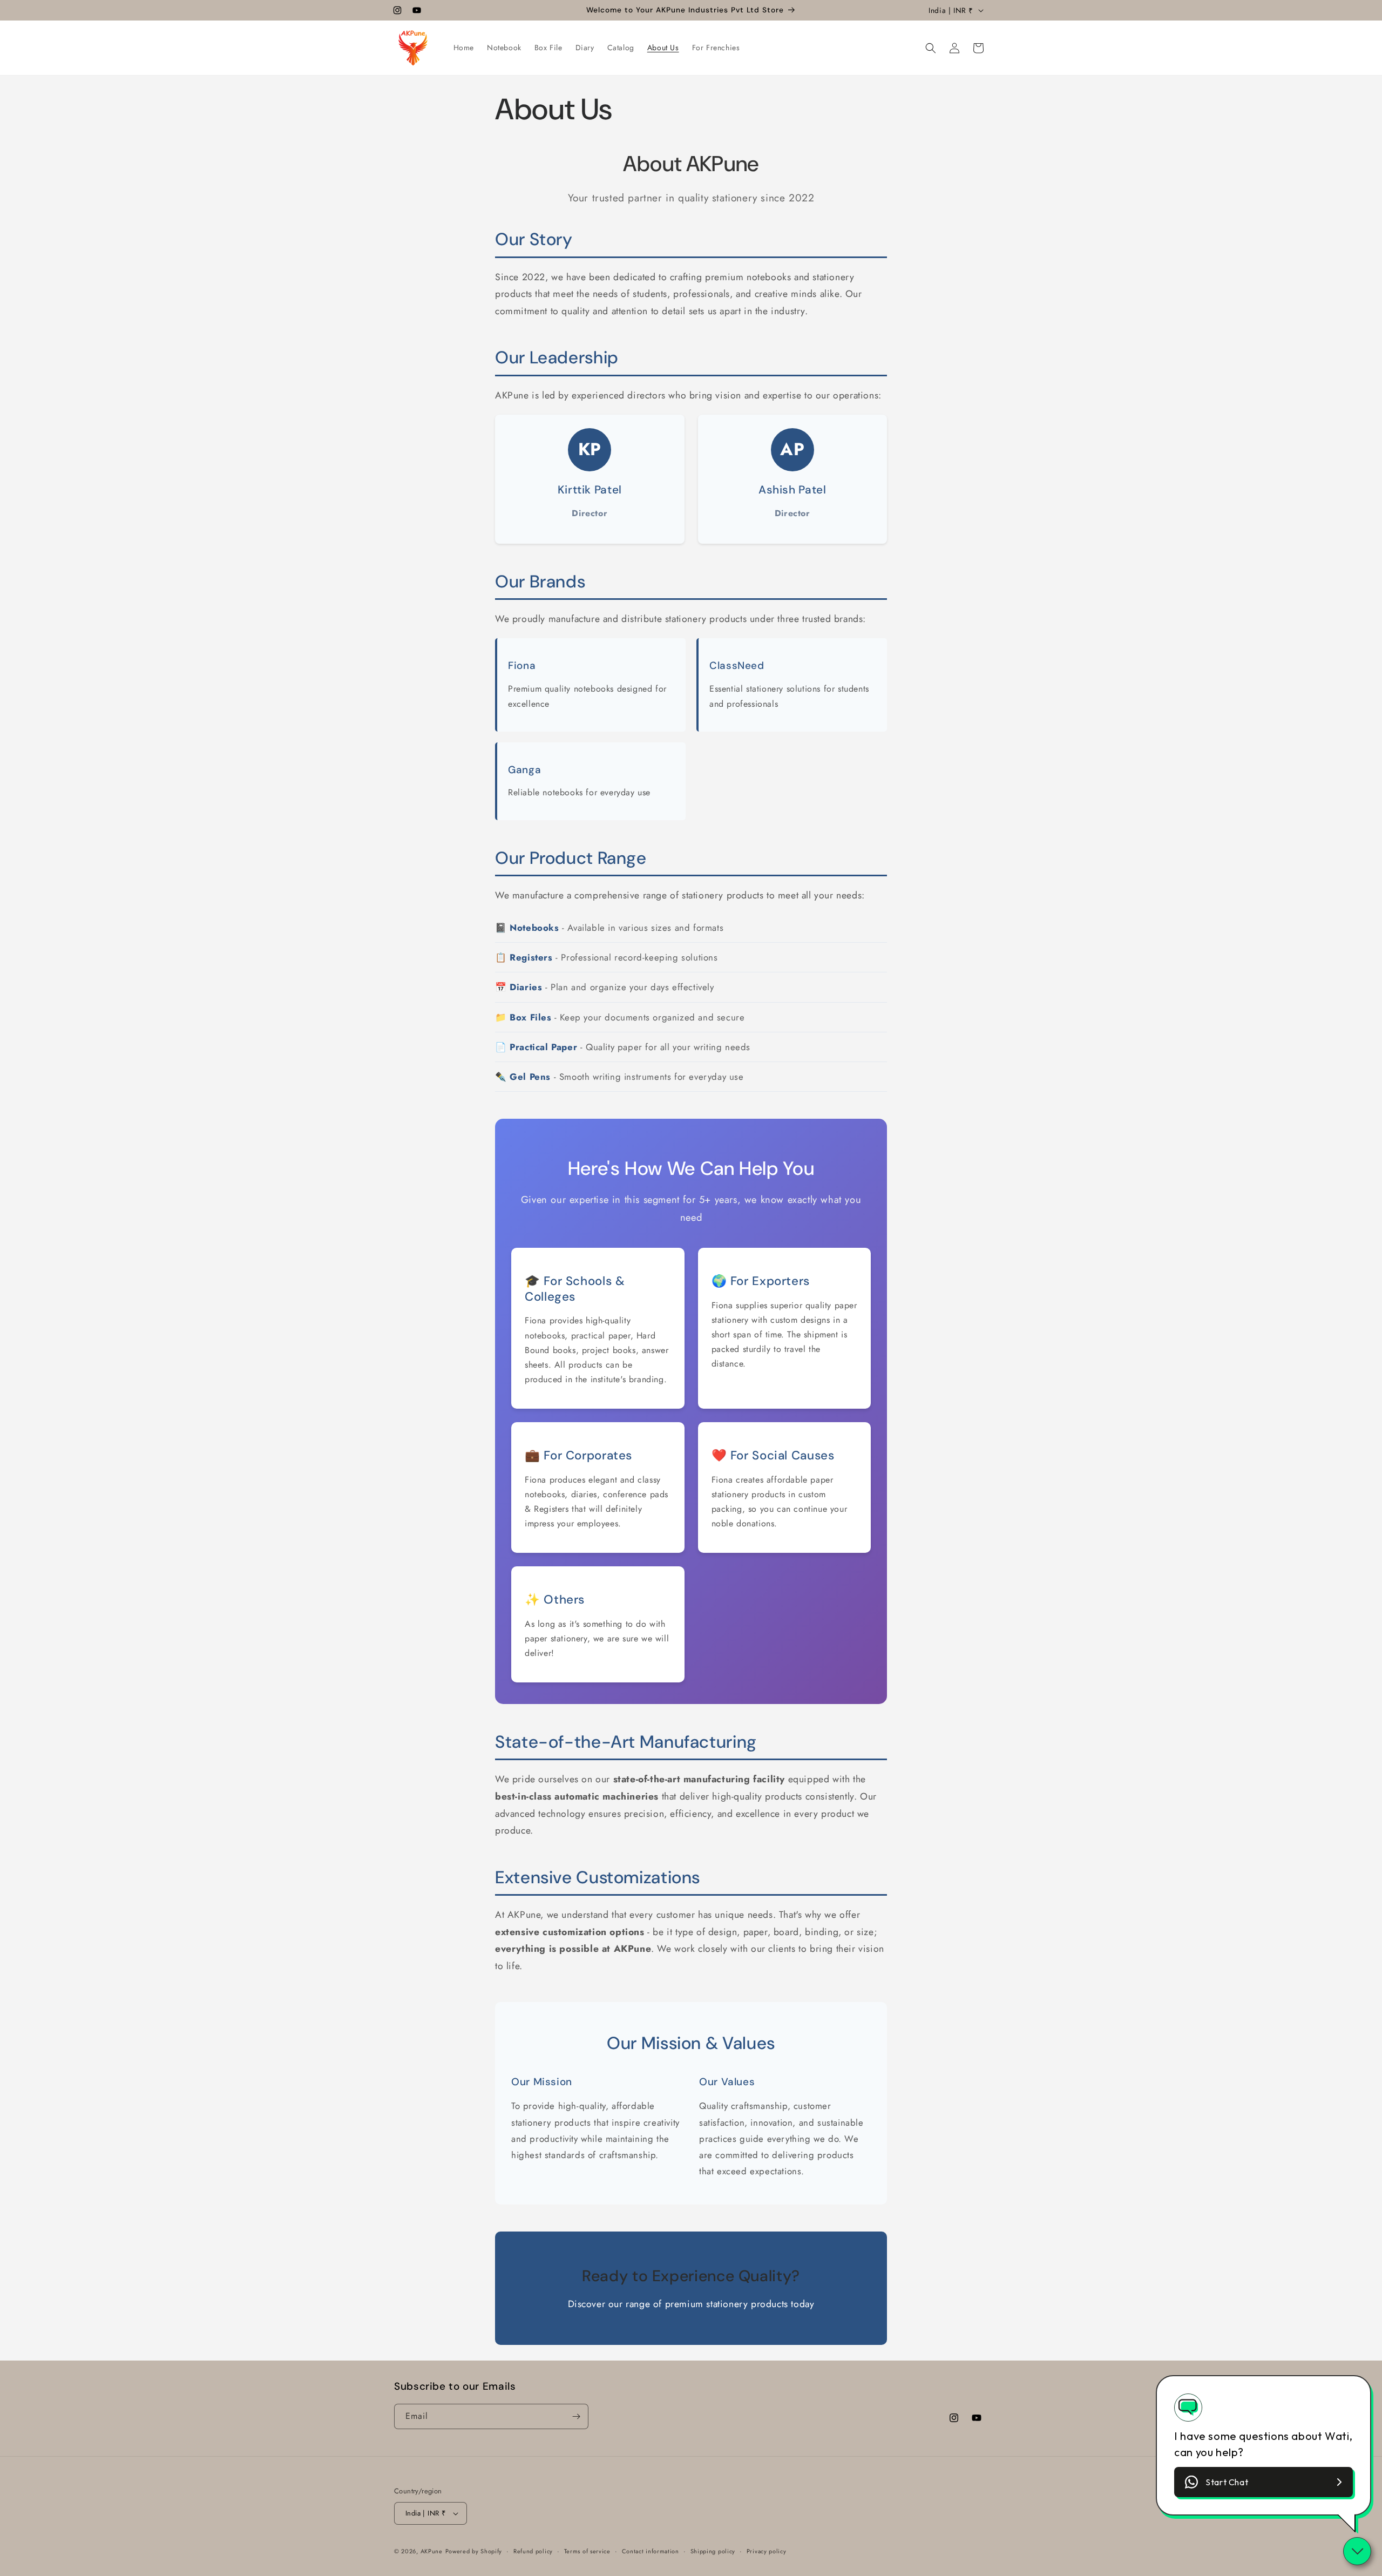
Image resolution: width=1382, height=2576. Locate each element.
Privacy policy (767, 2551)
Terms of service (587, 2551)
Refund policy (533, 2551)
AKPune (432, 2551)
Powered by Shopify (474, 2551)
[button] (931, 48)
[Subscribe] (576, 2416)
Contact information (651, 2551)
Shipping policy (713, 2551)
